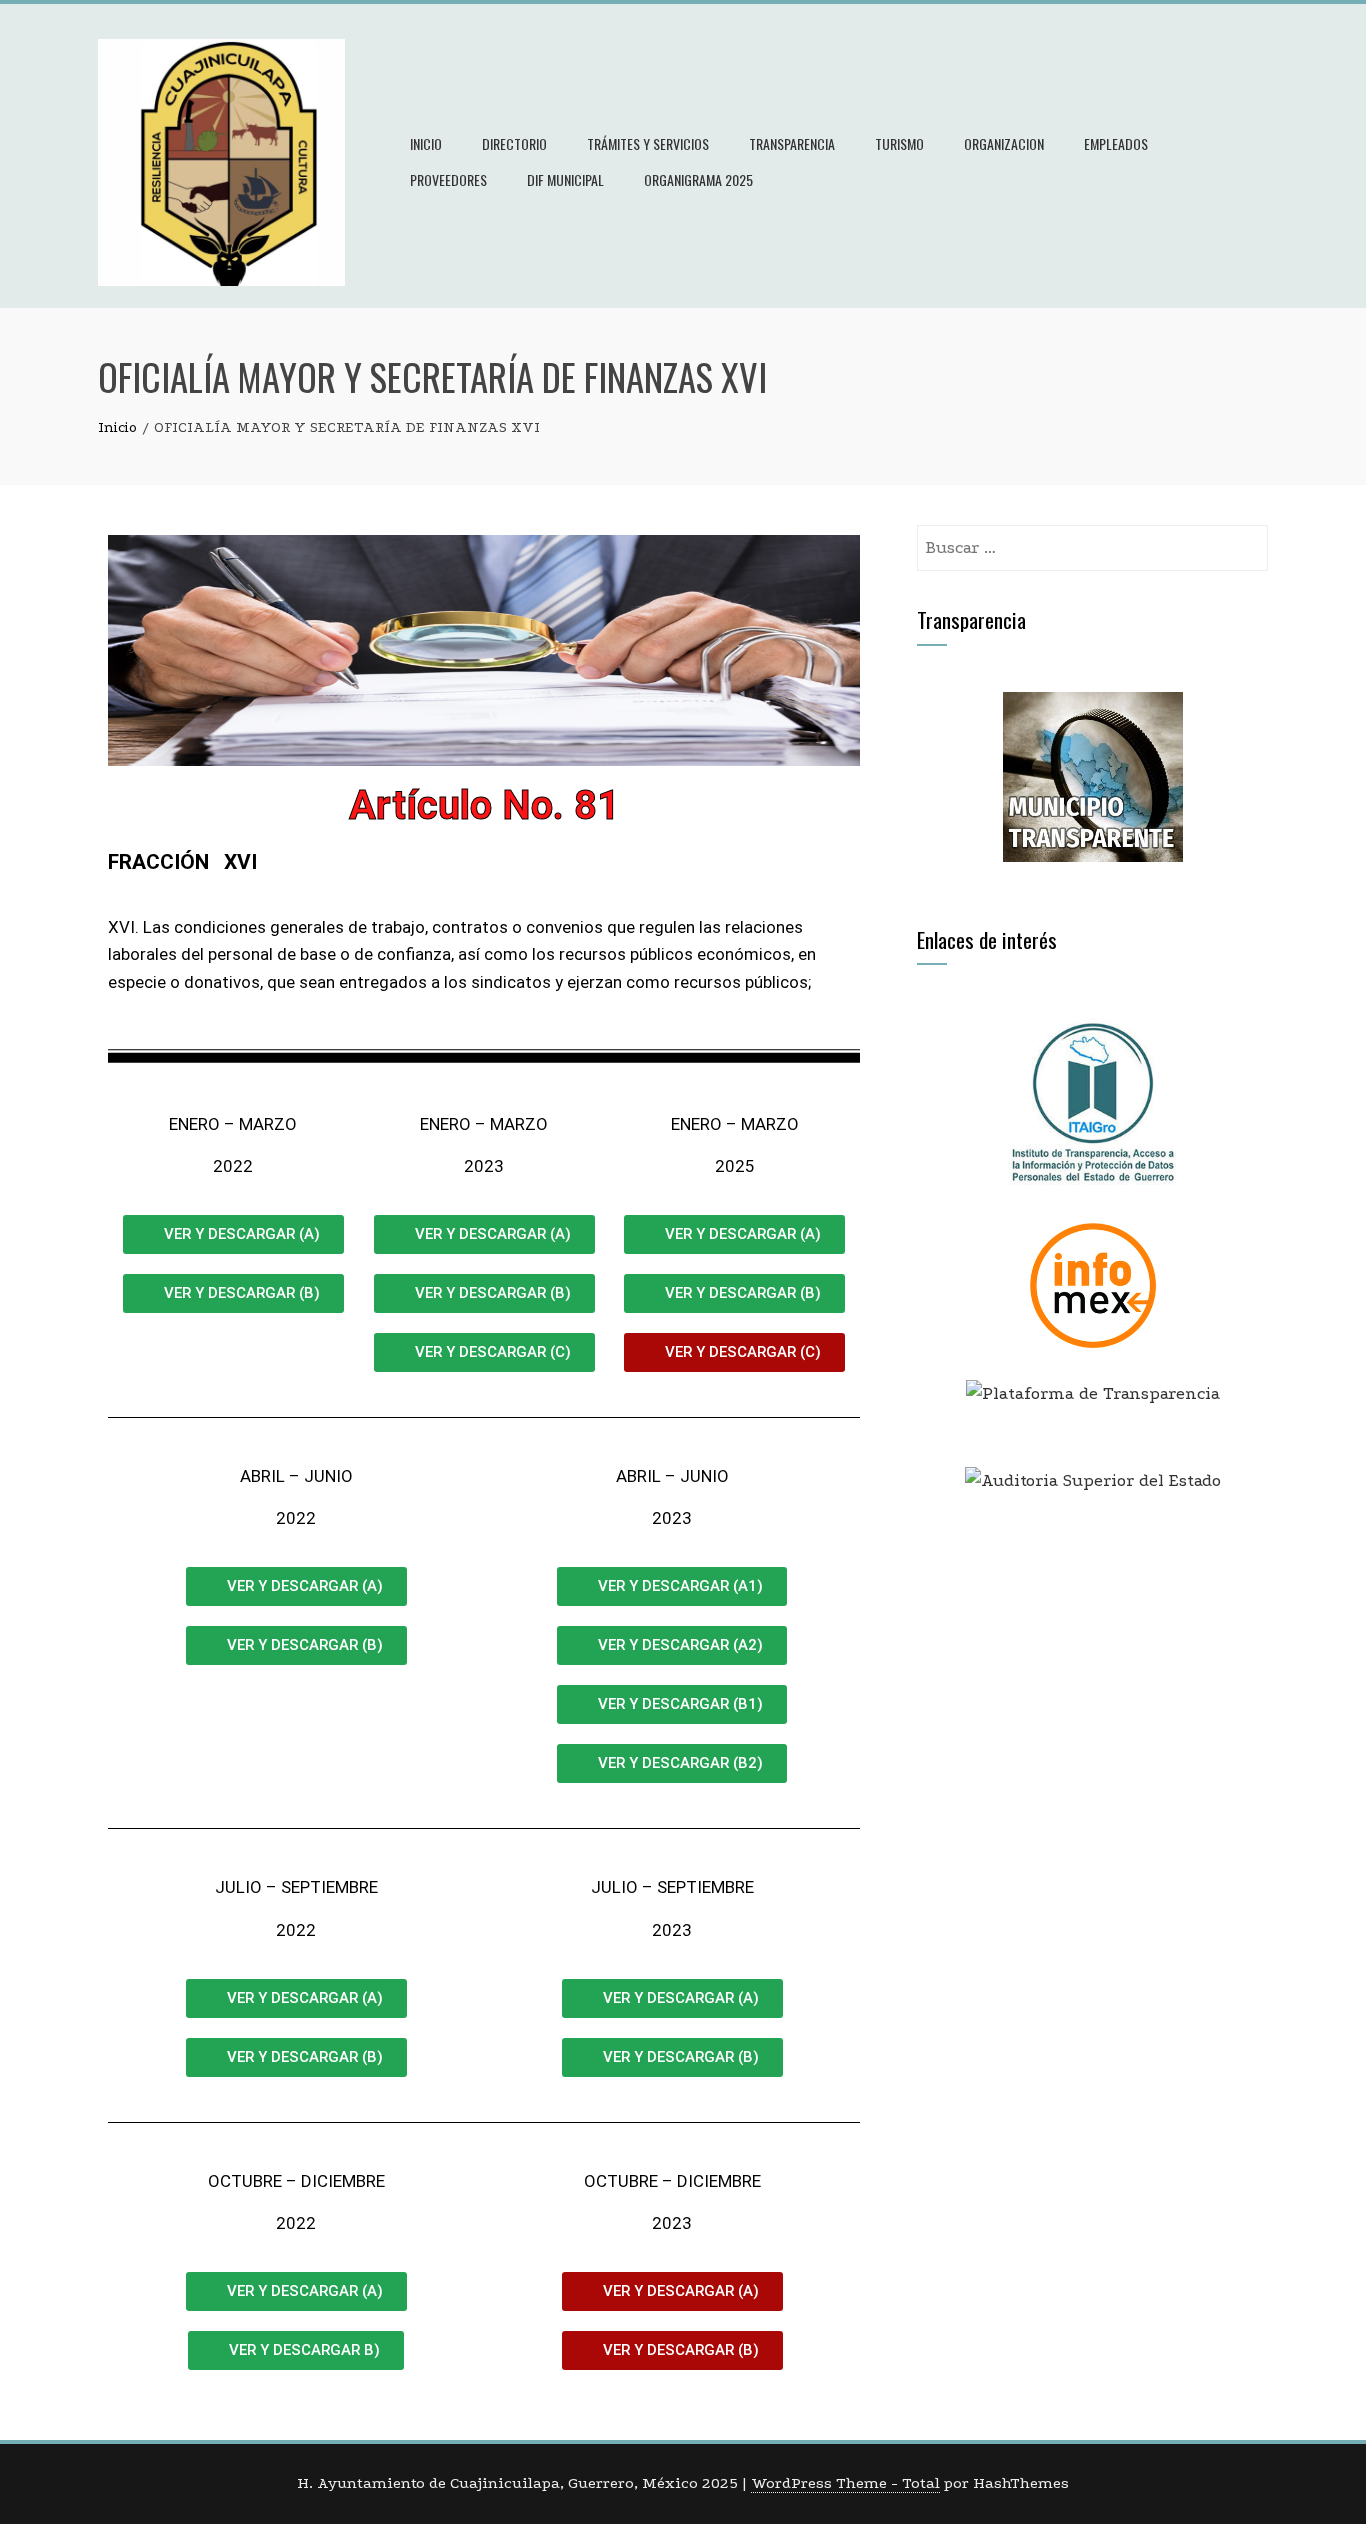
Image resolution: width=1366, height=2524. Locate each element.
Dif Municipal (565, 179)
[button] (734, 1352)
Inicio (426, 143)
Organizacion (1004, 143)
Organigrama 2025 (698, 179)
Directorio (514, 143)
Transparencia (792, 143)
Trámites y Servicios (648, 143)
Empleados (1116, 143)
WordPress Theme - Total (845, 2483)
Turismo (899, 143)
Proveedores (448, 179)
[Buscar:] (1092, 538)
